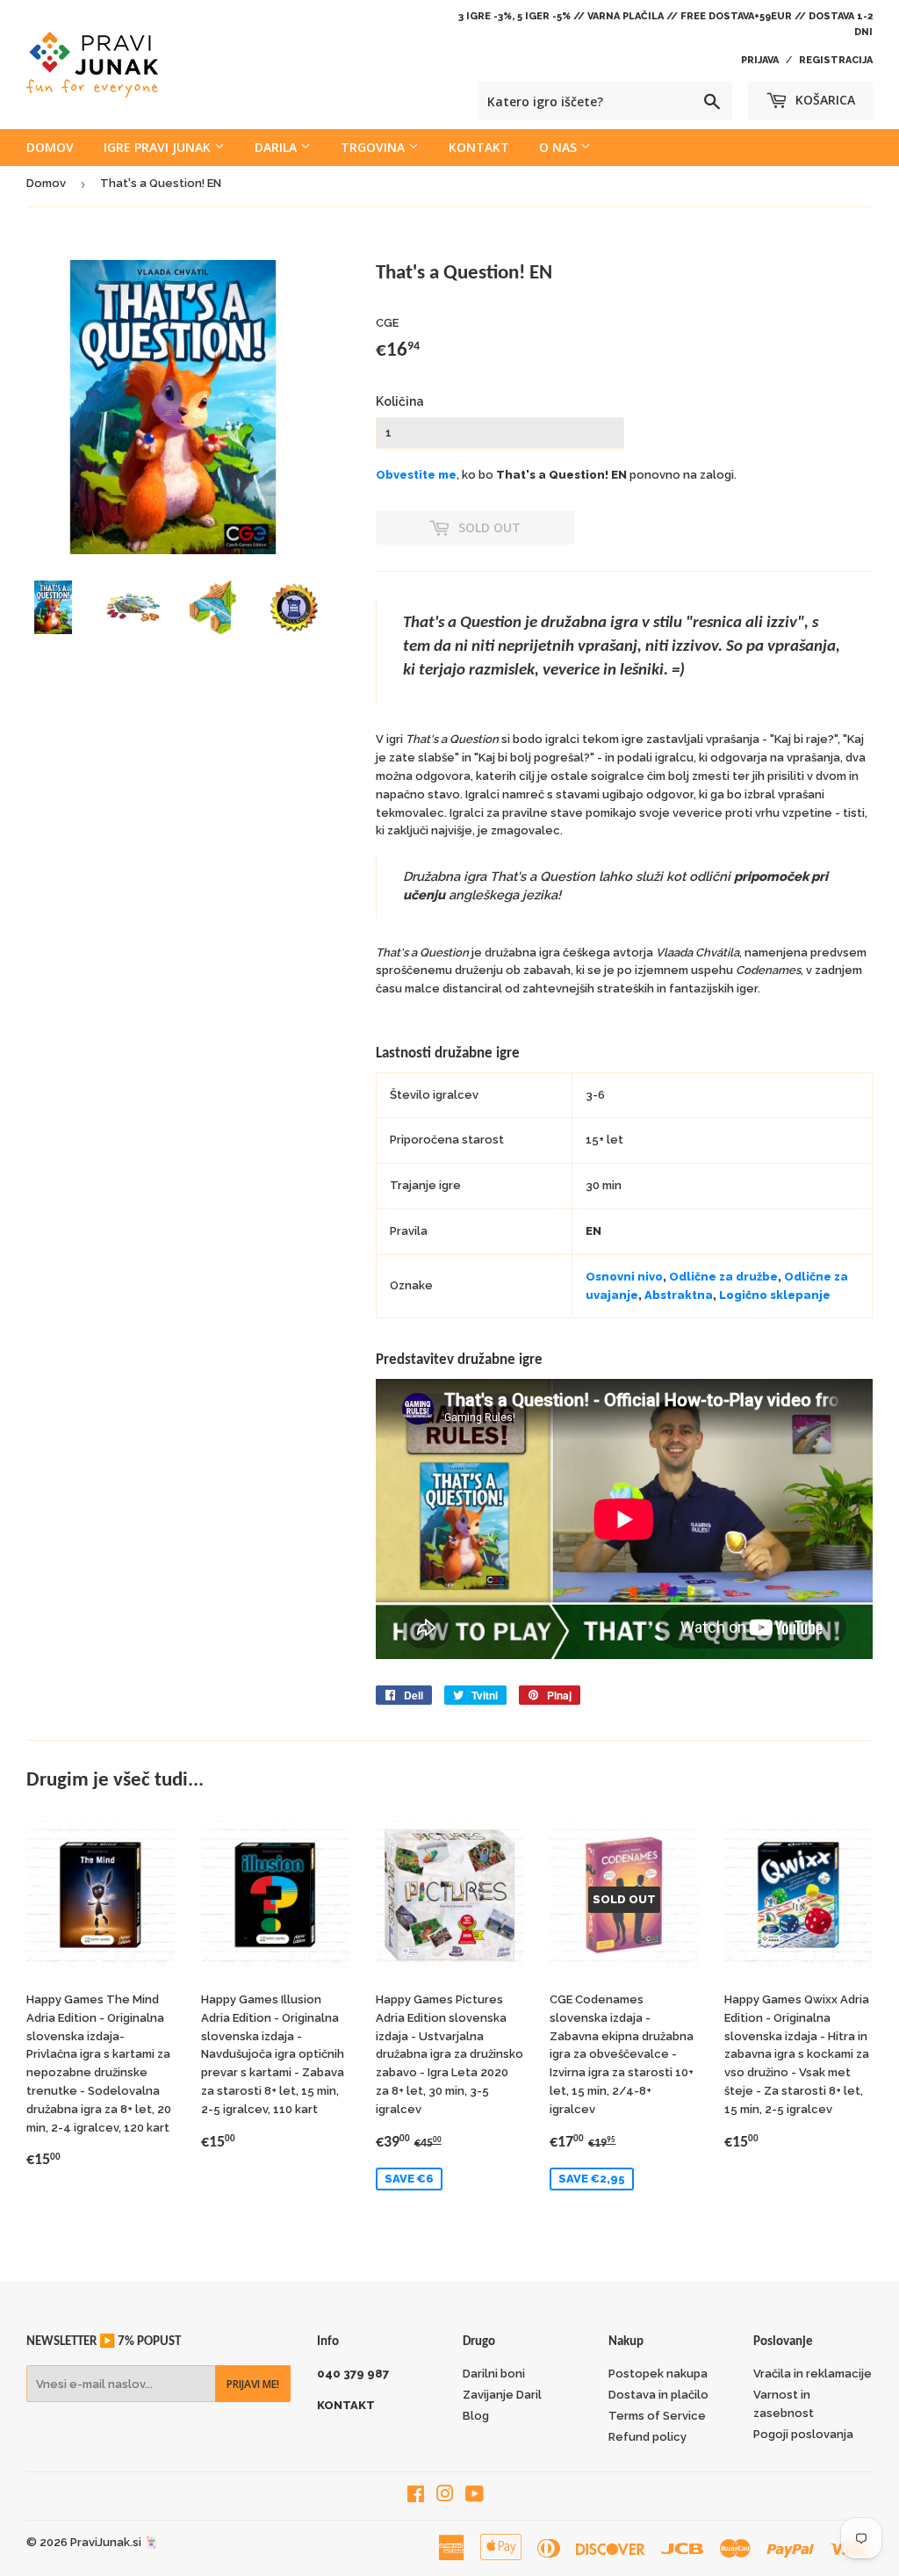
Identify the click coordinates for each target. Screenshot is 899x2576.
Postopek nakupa (658, 2374)
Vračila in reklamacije (813, 2374)
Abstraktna (679, 1295)
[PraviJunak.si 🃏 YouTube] (475, 2497)
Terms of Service (657, 2416)
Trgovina (374, 147)
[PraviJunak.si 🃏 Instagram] (445, 2497)
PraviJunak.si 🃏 (114, 2542)
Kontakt (479, 147)
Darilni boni (494, 2374)
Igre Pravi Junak (159, 147)
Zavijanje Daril (502, 2395)
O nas (560, 147)
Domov (50, 147)
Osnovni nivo (624, 1277)
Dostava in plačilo (658, 2395)
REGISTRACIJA (836, 60)
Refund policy (647, 2437)
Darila (277, 147)
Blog (476, 2416)
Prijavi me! (253, 2384)
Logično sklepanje (775, 1295)
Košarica (823, 100)
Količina (400, 401)
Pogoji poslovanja (803, 2434)
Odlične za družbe (723, 1277)
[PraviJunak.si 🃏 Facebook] (416, 2497)
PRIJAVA (760, 60)
